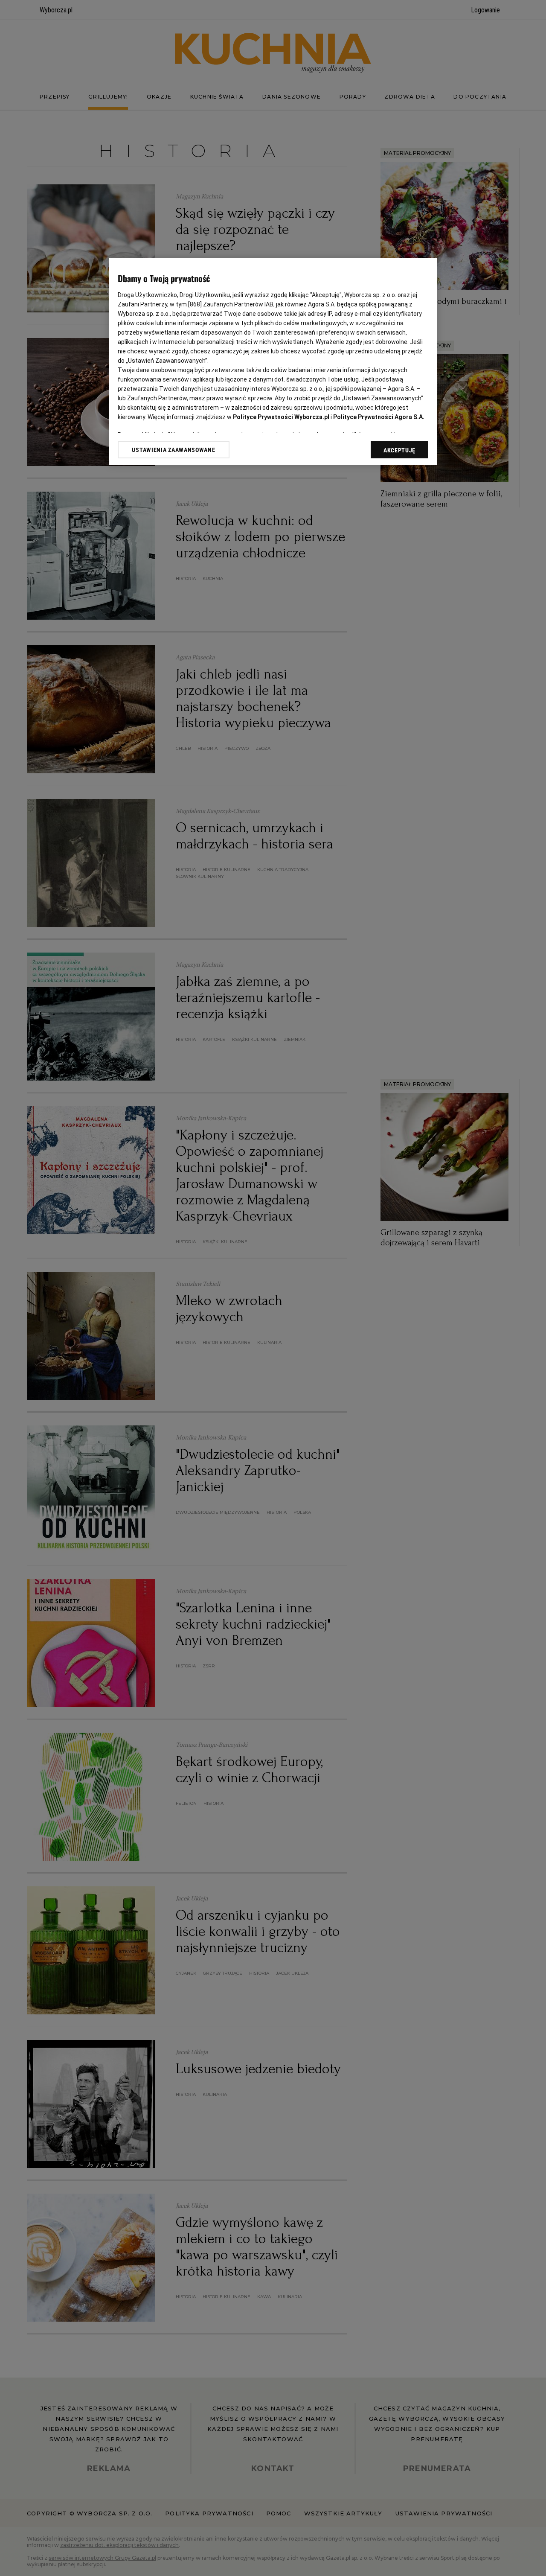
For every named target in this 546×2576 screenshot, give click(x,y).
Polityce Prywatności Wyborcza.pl (281, 417)
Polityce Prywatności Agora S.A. (379, 417)
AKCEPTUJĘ (399, 450)
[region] (273, 361)
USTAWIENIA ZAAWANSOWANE (173, 450)
